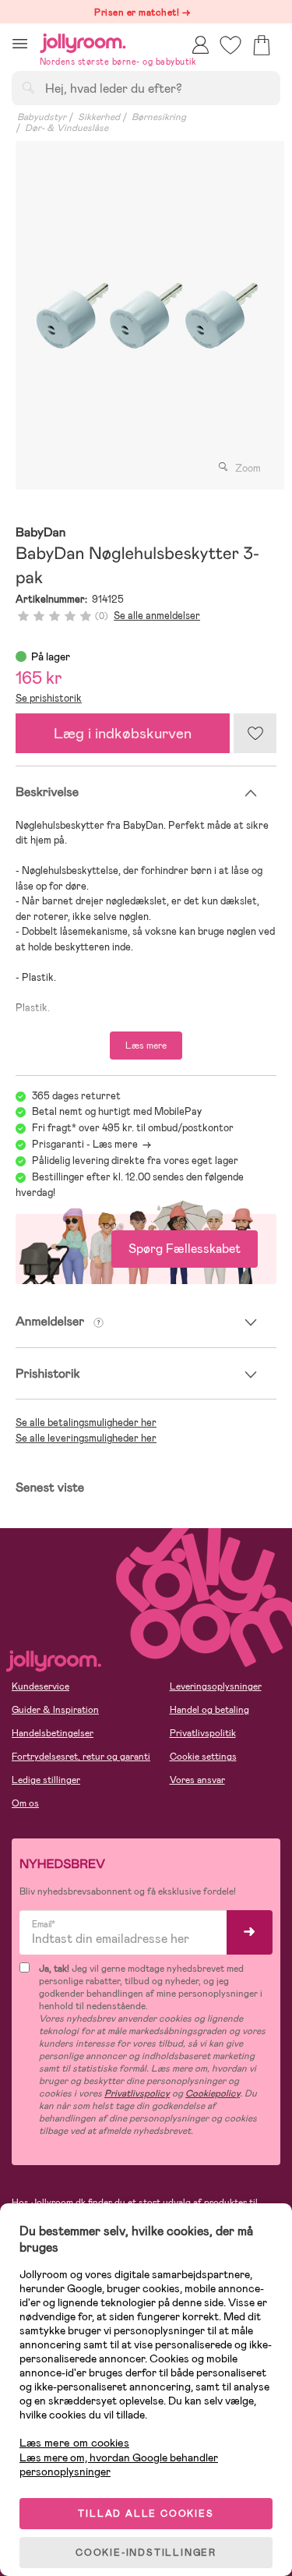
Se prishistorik (49, 698)
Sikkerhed (99, 117)
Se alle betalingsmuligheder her (86, 1422)
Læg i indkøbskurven (123, 733)
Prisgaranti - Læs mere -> (91, 1144)
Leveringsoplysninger (216, 1686)
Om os (25, 1803)
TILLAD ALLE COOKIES (146, 2514)
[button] (20, 43)
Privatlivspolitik (203, 1733)
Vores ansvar (197, 1780)
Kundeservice (40, 1686)
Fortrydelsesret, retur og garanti (81, 1757)
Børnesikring (159, 117)
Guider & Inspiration (55, 1710)
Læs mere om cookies (74, 2443)
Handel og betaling (209, 1710)
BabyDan (40, 533)
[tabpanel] (146, 315)
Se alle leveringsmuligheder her (86, 1438)
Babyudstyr (42, 117)
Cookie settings (203, 1757)
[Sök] (28, 87)
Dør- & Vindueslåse (67, 128)
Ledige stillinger (46, 1780)
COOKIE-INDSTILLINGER (146, 2553)
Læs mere (146, 1046)
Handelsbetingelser (53, 1733)
